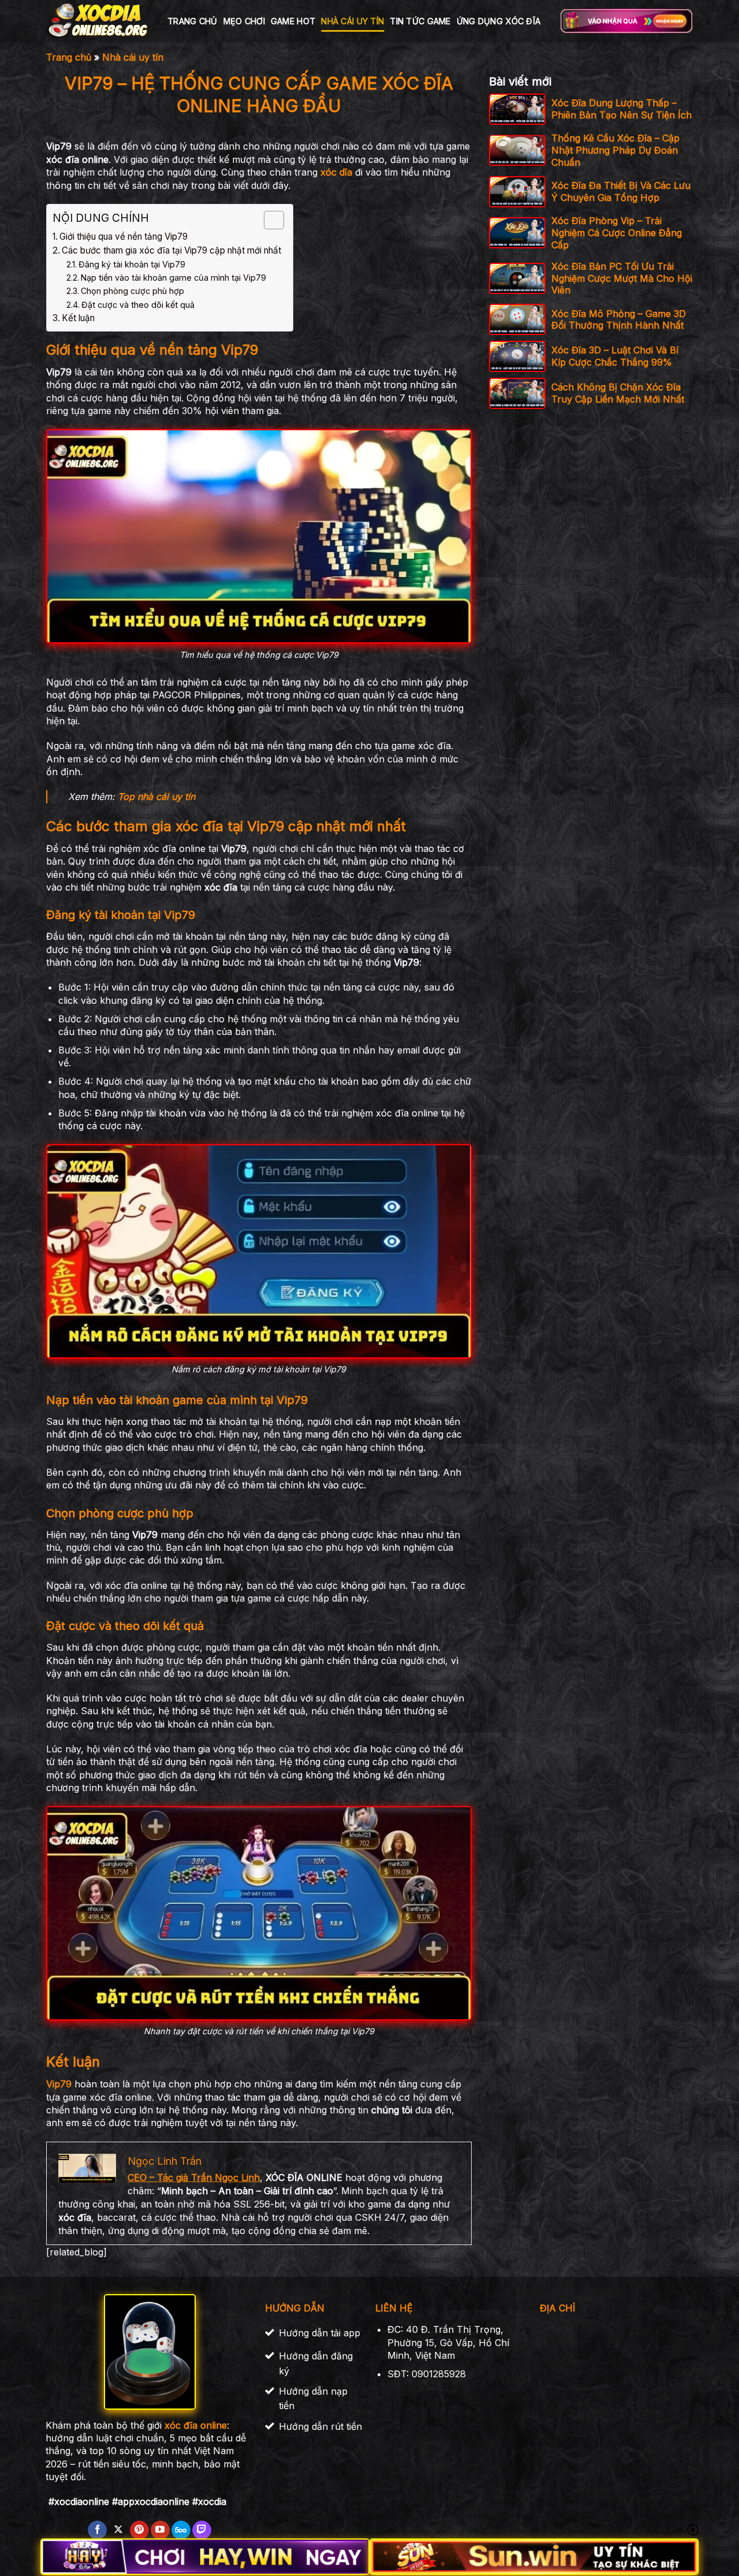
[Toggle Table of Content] (268, 220)
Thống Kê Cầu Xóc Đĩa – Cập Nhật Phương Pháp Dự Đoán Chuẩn (615, 150)
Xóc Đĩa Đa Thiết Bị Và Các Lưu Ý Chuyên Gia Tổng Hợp (621, 191)
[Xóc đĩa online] (98, 21)
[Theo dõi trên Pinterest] (139, 2530)
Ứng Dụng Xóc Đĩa (499, 21)
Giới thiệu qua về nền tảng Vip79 (124, 237)
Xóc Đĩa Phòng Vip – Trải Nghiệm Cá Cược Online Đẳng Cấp (617, 233)
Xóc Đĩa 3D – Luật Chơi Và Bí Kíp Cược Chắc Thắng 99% (615, 356)
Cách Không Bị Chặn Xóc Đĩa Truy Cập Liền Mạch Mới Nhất (618, 393)
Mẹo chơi (244, 21)
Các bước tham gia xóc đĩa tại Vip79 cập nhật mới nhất (171, 250)
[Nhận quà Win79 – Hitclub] (626, 21)
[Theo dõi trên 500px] (181, 2530)
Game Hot (293, 21)
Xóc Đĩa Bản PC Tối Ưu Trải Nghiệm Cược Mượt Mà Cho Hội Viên (622, 278)
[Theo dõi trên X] (118, 2530)
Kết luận (78, 318)
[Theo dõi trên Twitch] (202, 2530)
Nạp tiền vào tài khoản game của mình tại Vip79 (173, 278)
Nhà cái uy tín (352, 21)
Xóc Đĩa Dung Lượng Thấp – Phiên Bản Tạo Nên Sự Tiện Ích (622, 109)
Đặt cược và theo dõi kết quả (138, 305)
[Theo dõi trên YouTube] (160, 2530)
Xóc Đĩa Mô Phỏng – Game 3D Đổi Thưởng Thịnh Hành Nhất (619, 319)
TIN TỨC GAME (420, 21)
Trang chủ (193, 21)
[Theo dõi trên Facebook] (97, 2530)
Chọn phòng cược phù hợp (133, 291)
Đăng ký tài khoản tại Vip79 (132, 264)
